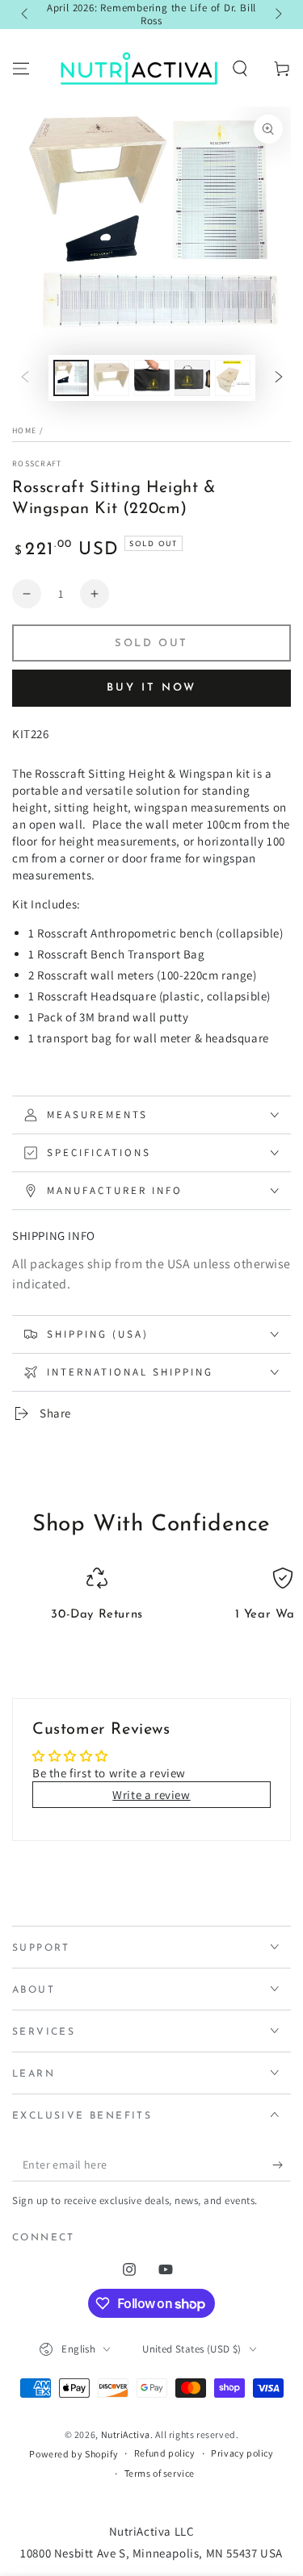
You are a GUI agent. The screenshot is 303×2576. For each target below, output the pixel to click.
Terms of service (160, 2473)
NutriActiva (126, 2434)
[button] (240, 69)
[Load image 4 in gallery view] (192, 378)
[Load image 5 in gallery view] (233, 378)
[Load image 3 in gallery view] (152, 378)
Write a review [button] (151, 1795)
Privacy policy (242, 2453)
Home (24, 430)
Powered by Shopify (74, 2454)
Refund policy (165, 2453)
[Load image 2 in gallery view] (112, 378)
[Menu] (21, 69)
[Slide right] (277, 15)
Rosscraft (37, 463)
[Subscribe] (282, 2165)
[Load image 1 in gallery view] (71, 378)
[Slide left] (26, 15)
